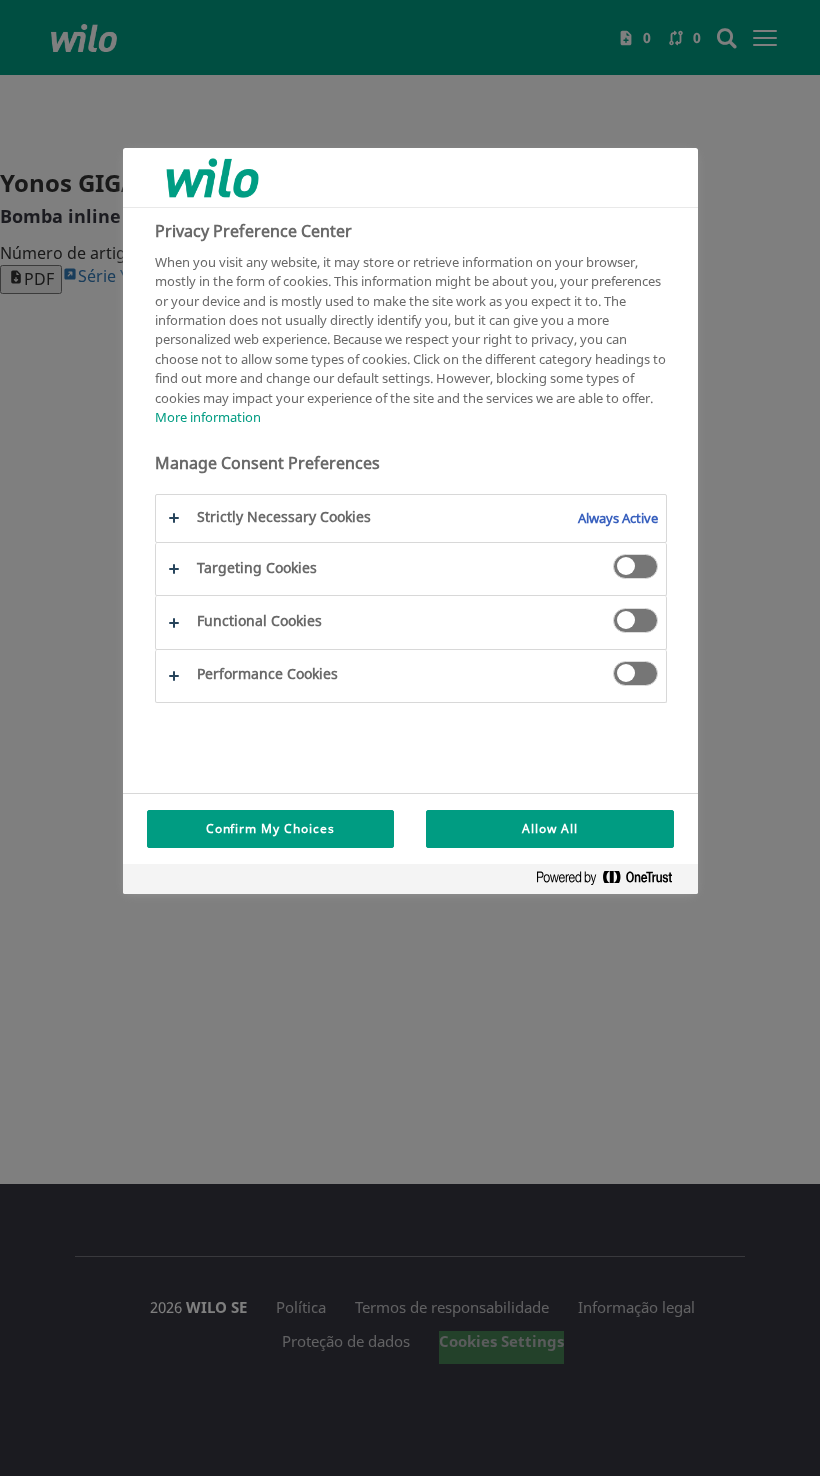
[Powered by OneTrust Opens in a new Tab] (612, 881)
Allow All (550, 828)
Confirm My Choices (270, 828)
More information (208, 417)
